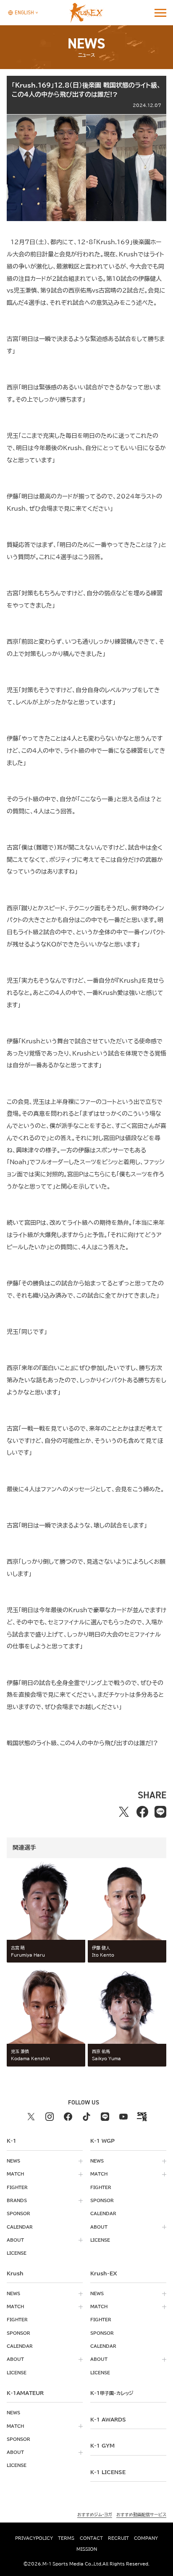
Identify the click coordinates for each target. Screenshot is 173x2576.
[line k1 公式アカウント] (105, 2117)
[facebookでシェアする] (142, 1812)
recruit (118, 2538)
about (15, 2240)
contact (91, 2538)
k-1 (112, 2393)
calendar (20, 2227)
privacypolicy (34, 2538)
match (15, 2174)
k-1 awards (108, 2419)
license (17, 2253)
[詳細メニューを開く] (160, 13)
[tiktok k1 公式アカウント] (86, 2117)
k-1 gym (102, 2445)
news (13, 2161)
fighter (17, 2187)
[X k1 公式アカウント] (31, 2117)
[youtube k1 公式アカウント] (123, 2117)
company (146, 2538)
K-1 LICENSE (108, 2472)
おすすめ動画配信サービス (141, 2514)
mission (87, 2549)
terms (66, 2538)
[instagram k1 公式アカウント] (50, 2117)
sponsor (18, 2213)
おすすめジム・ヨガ (95, 2514)
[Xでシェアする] (124, 1812)
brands (17, 2200)
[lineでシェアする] (160, 1812)
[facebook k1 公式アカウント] (68, 2117)
